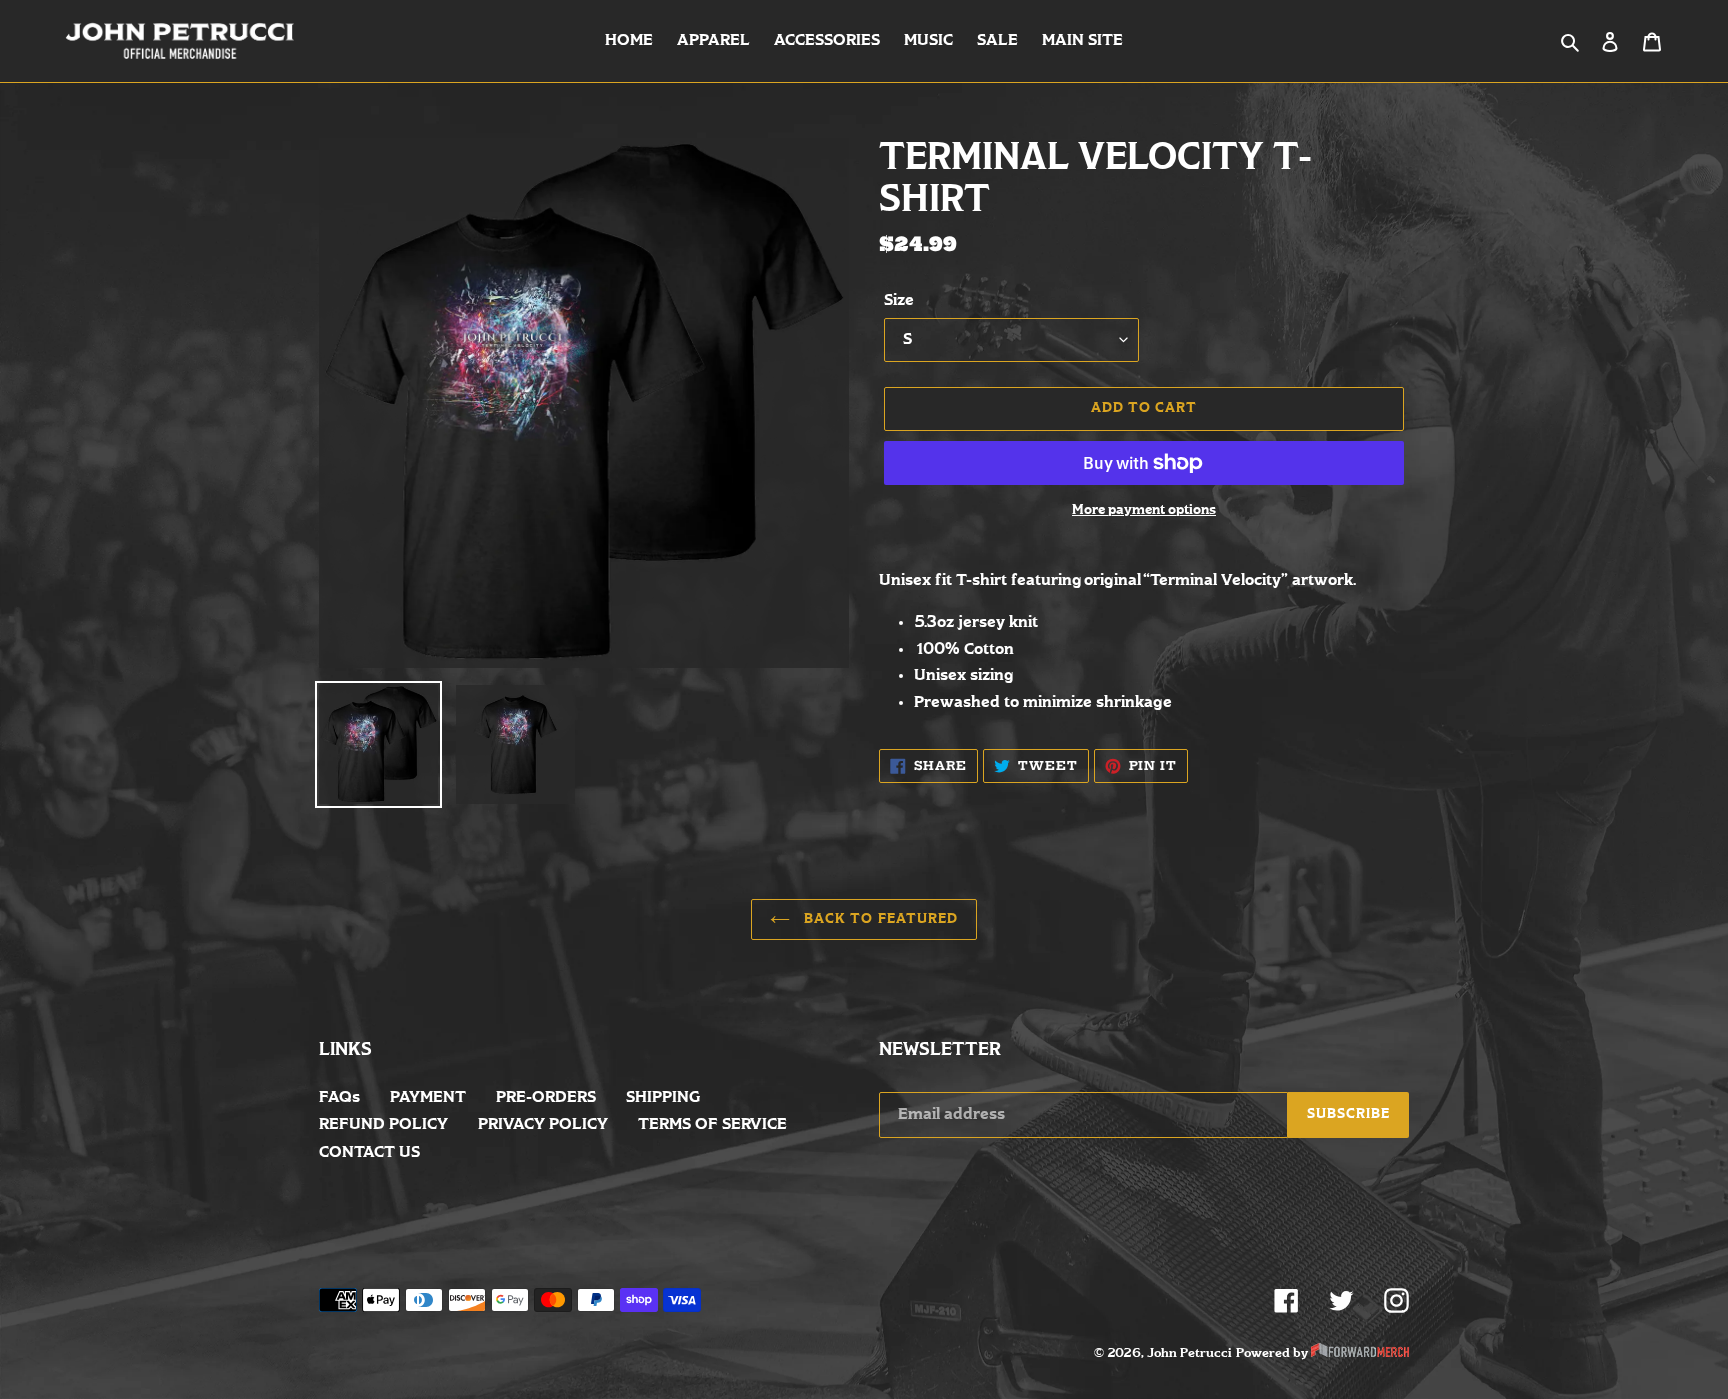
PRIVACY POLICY (543, 1124)
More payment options (1144, 510)
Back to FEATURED (879, 919)
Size (899, 300)
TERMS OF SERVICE (712, 1124)
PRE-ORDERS (546, 1097)
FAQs (339, 1097)
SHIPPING (663, 1097)
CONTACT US (369, 1152)
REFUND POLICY (383, 1124)
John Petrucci (1189, 1353)
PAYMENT (428, 1097)
